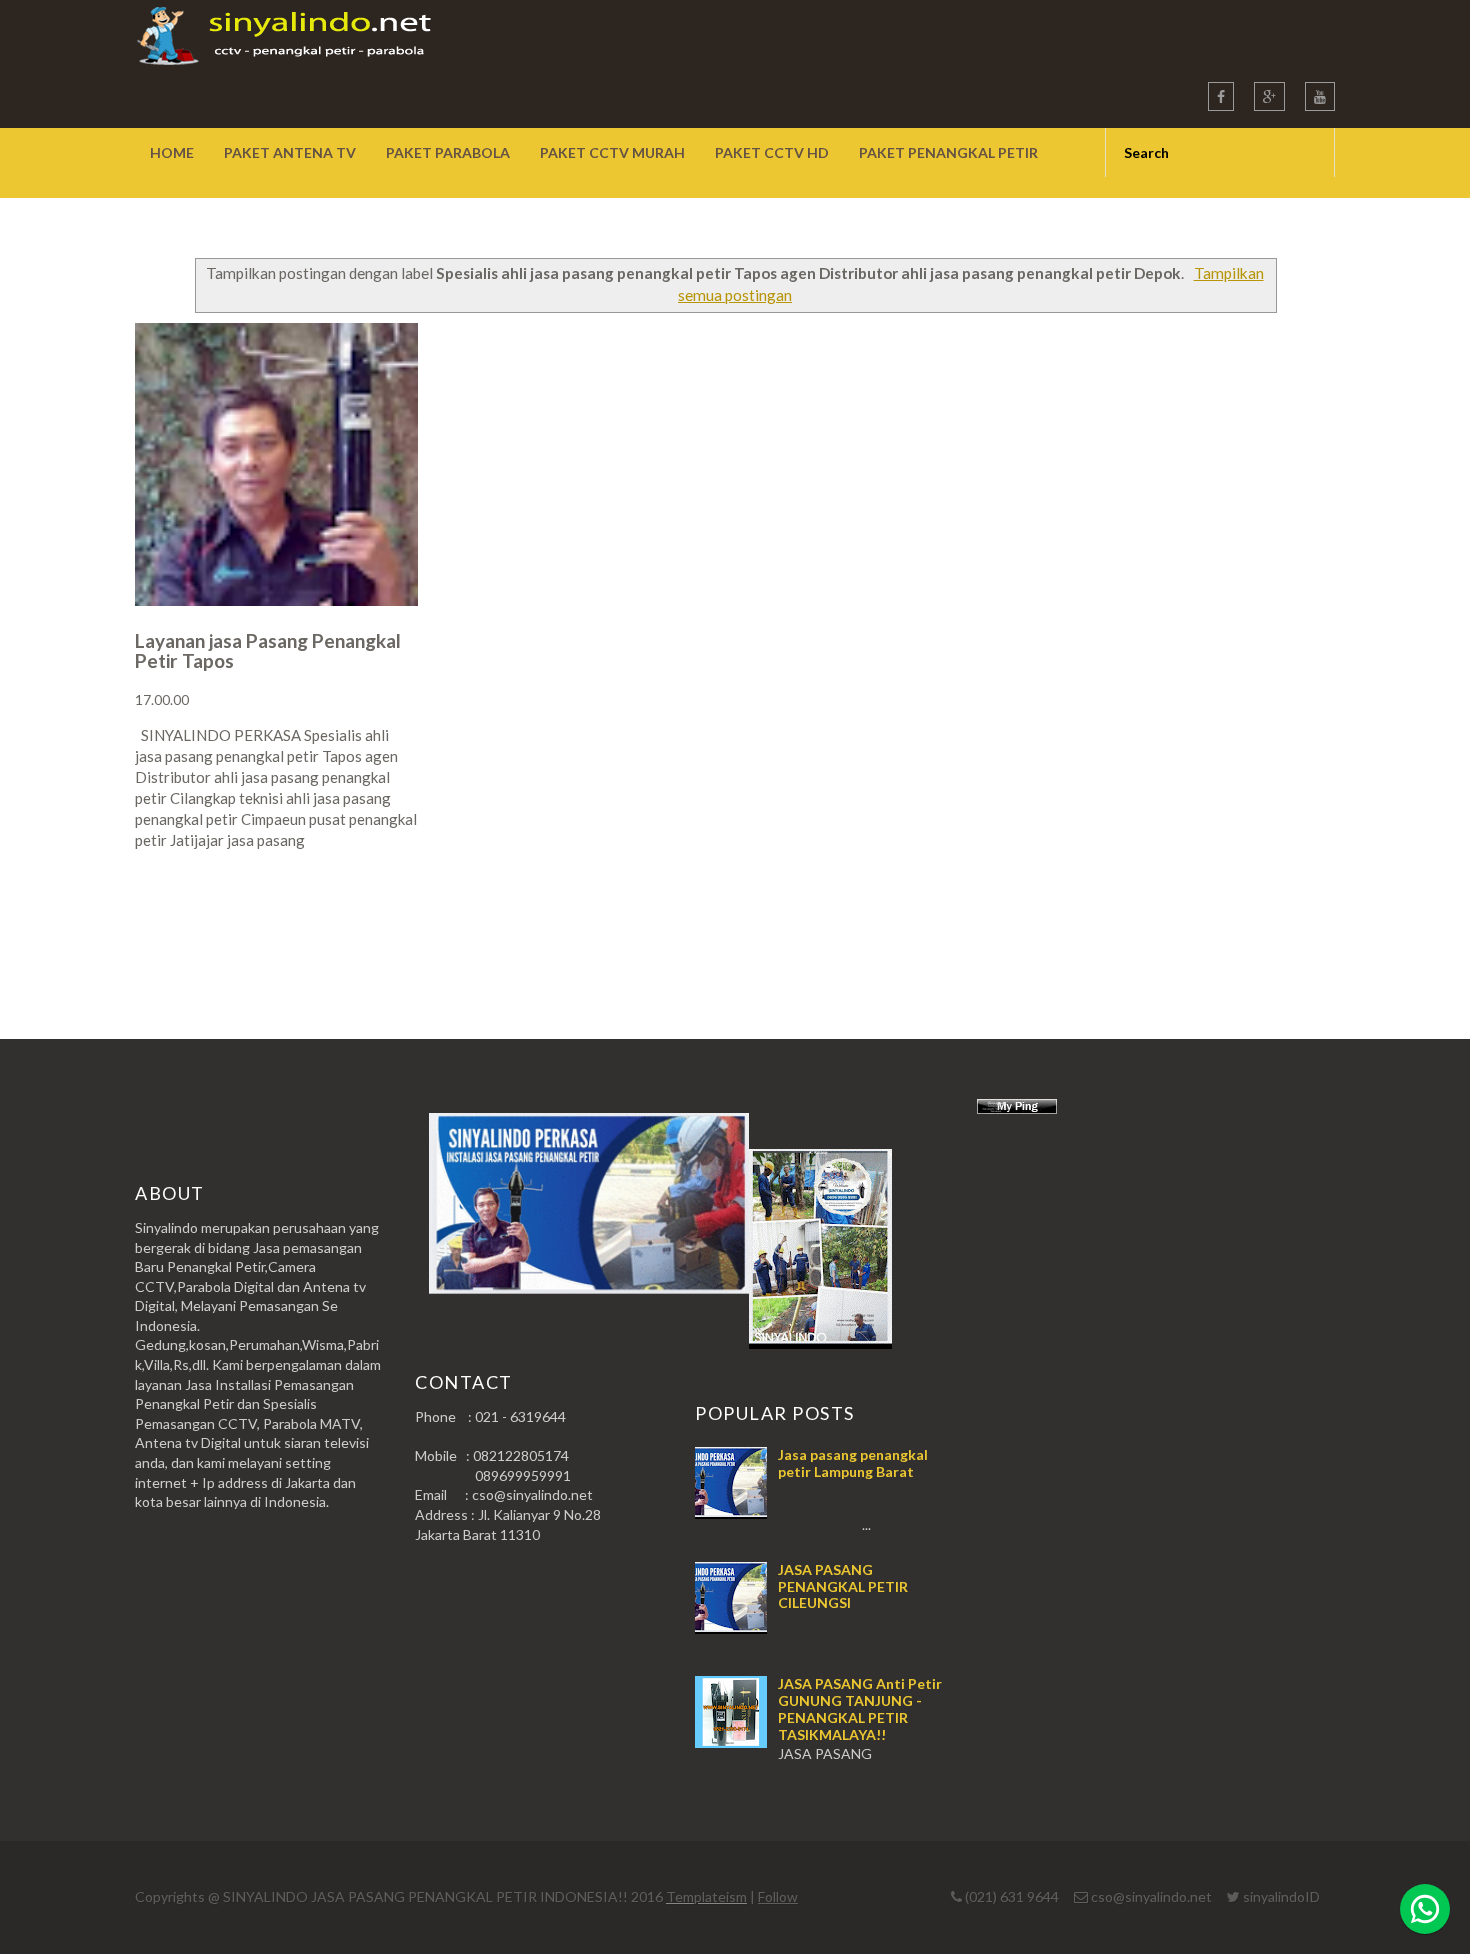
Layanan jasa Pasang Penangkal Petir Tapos (268, 650)
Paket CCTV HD (772, 152)
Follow (778, 1896)
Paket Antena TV (290, 152)
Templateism (706, 1896)
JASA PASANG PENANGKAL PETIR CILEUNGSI (843, 1586)
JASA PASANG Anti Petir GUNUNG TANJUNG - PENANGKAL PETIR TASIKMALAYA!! (860, 1708)
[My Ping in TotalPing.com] (1017, 1108)
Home (172, 152)
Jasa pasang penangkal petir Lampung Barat (853, 1463)
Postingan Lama (1233, 918)
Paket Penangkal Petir (948, 152)
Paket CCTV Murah (612, 152)
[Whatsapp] (1425, 1909)
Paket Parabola (448, 152)
